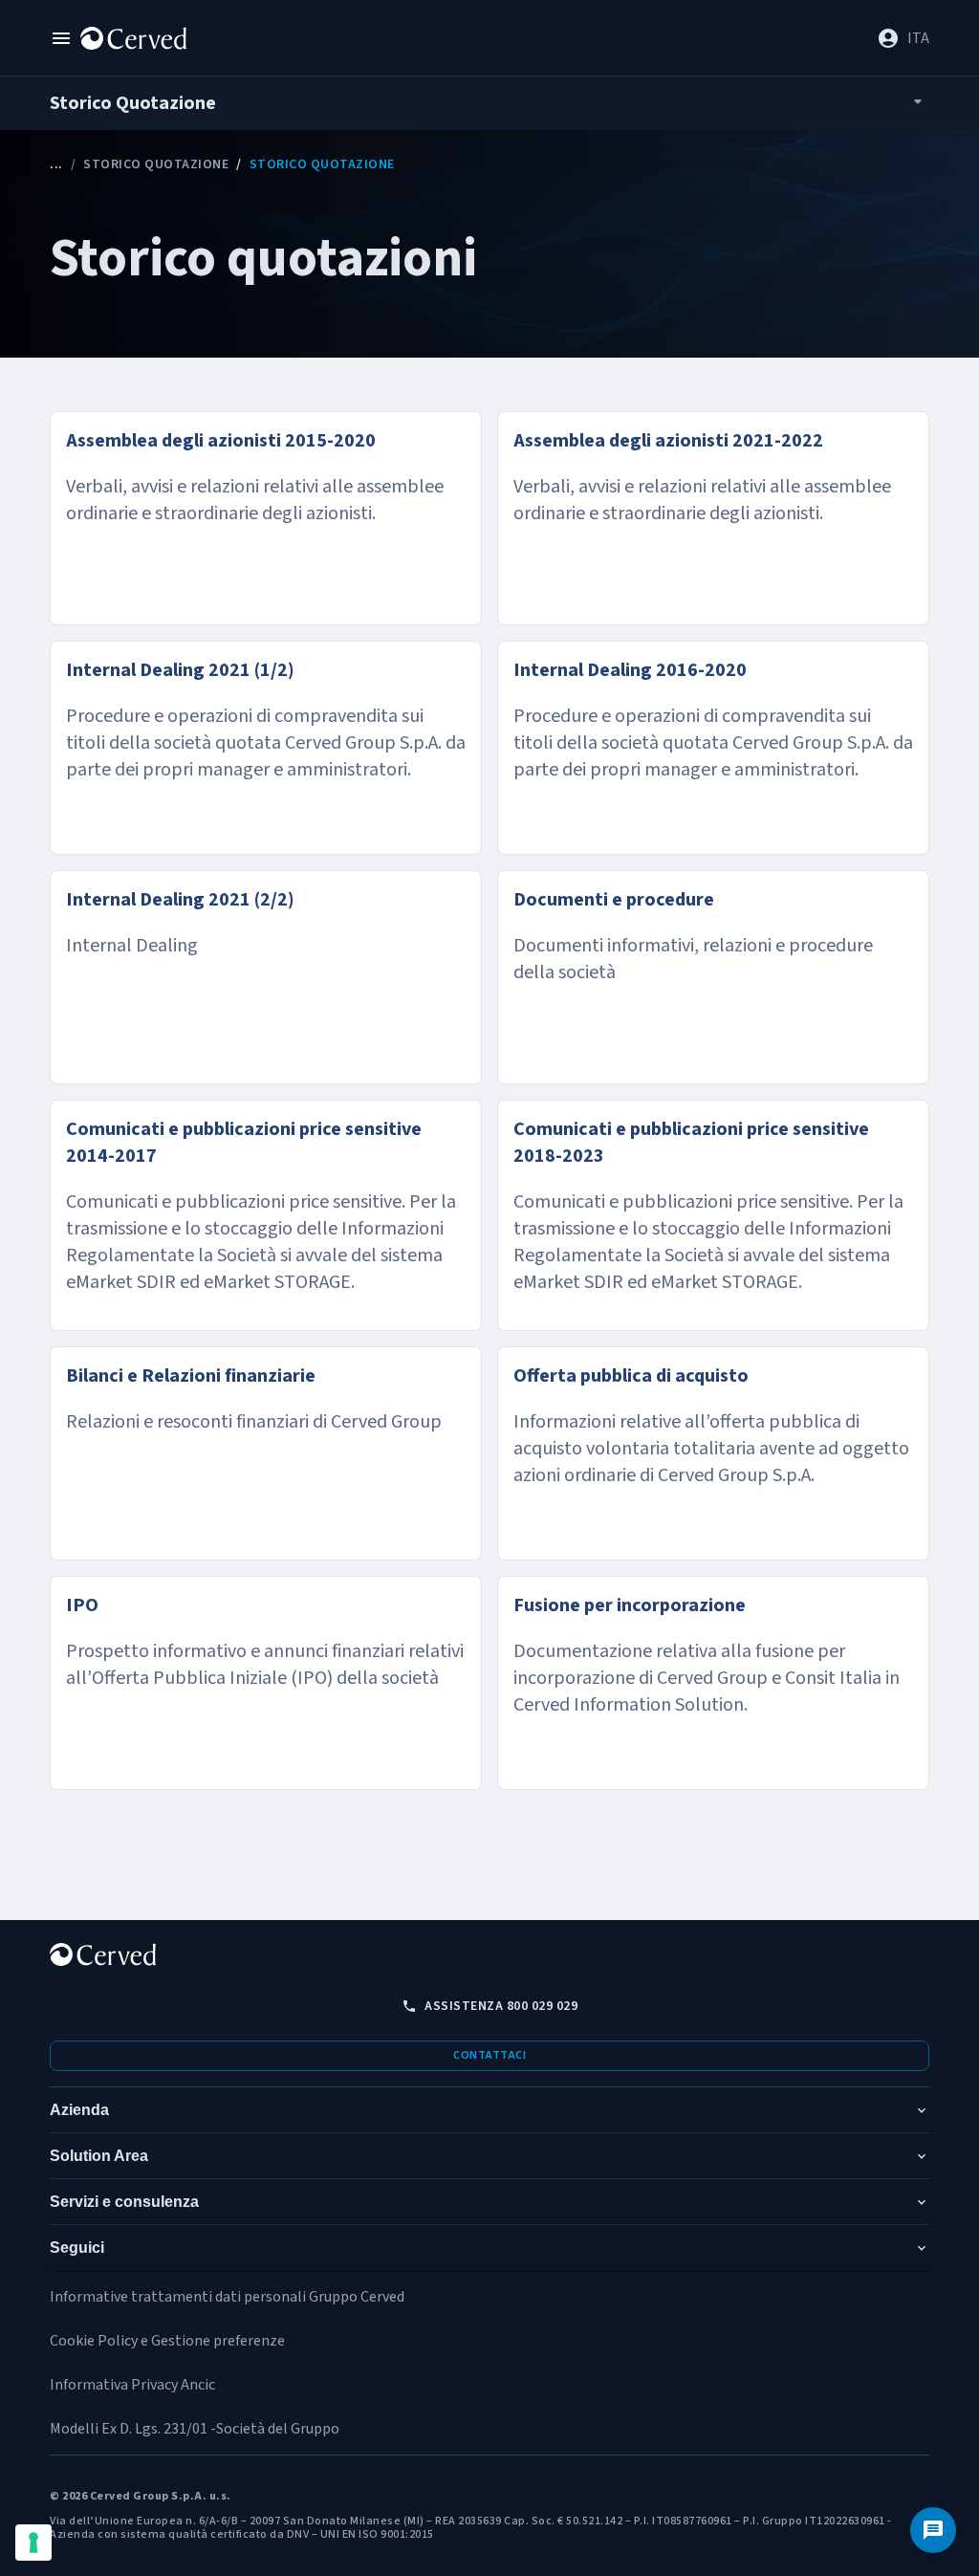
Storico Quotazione (156, 164)
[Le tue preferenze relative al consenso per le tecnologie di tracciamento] (33, 2543)
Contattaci (489, 2055)
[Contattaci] (933, 2530)
